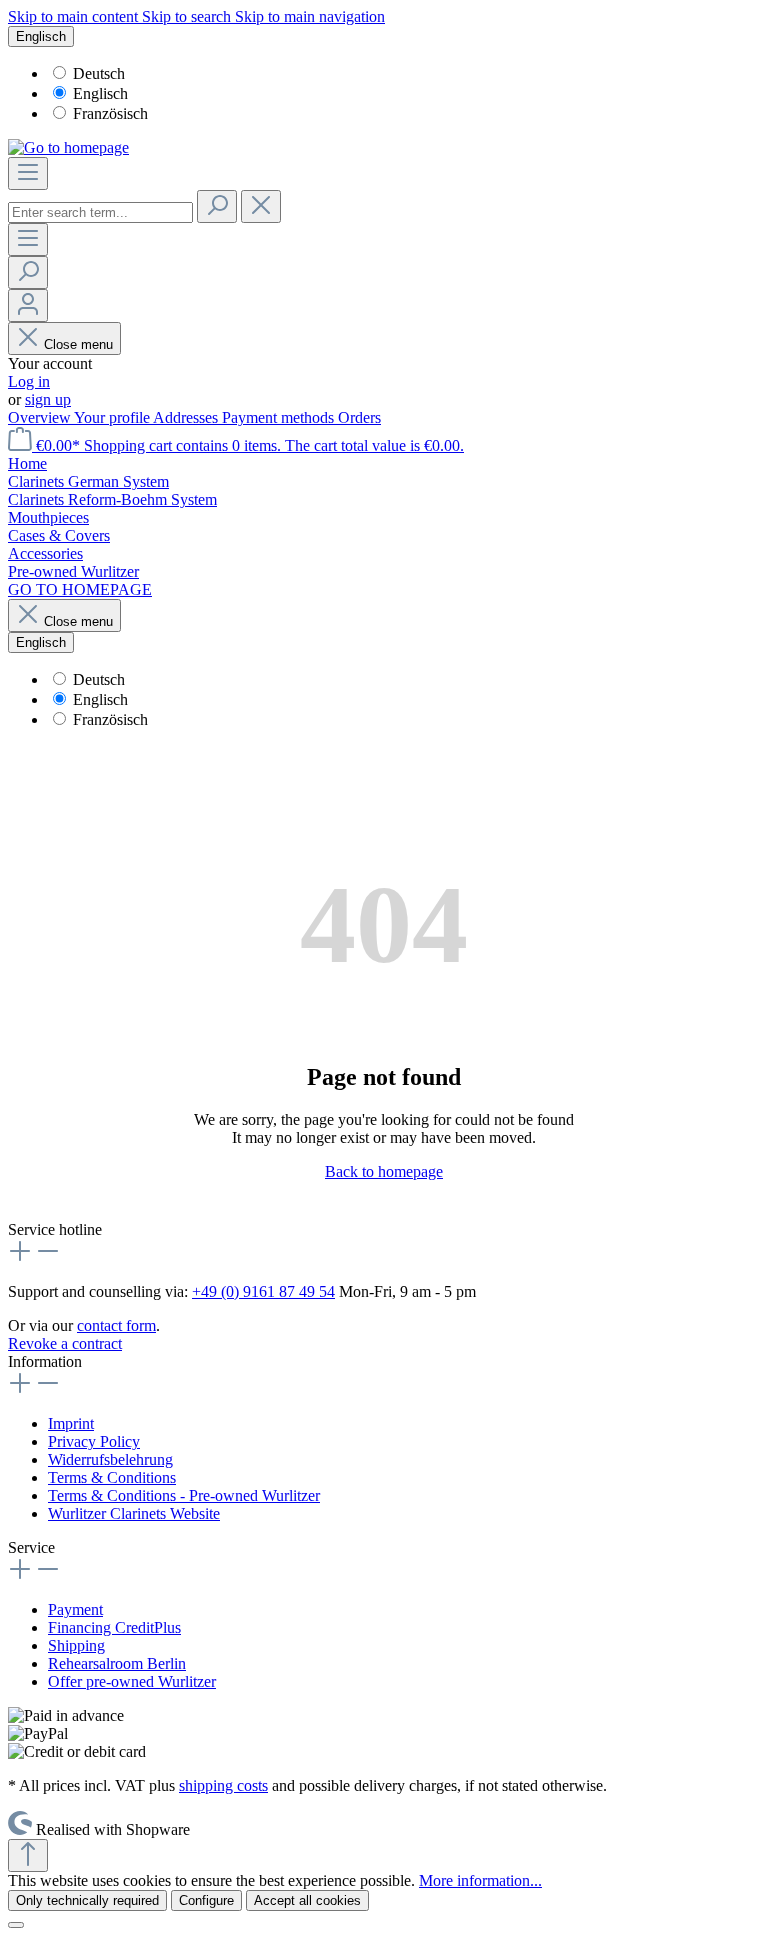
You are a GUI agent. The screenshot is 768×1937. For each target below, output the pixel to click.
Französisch (110, 113)
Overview (41, 417)
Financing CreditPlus (114, 1627)
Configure (206, 1900)
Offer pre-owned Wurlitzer (132, 1681)
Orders (359, 417)
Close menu (78, 344)
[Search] (217, 206)
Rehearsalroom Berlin (117, 1663)
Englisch (100, 93)
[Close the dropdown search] (261, 206)
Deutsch (99, 73)
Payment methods (280, 417)
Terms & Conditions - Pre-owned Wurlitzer (184, 1495)
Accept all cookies (307, 1900)
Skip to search (188, 16)
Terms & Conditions (112, 1477)
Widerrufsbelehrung (110, 1459)
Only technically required (87, 1900)
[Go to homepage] (68, 147)
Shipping (76, 1645)
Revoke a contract (65, 1343)
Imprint (71, 1423)
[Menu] (28, 173)
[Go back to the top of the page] (28, 1855)
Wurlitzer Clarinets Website (134, 1513)
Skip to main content (75, 16)
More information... (480, 1880)
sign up (48, 399)
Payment (75, 1609)
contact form (116, 1325)
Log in (29, 381)
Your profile (113, 417)
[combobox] (100, 212)
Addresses (187, 417)
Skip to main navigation (310, 16)
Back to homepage (384, 1171)
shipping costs (223, 1785)
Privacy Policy (94, 1441)
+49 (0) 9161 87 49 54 (263, 1291)
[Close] (16, 1925)
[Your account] (28, 305)
